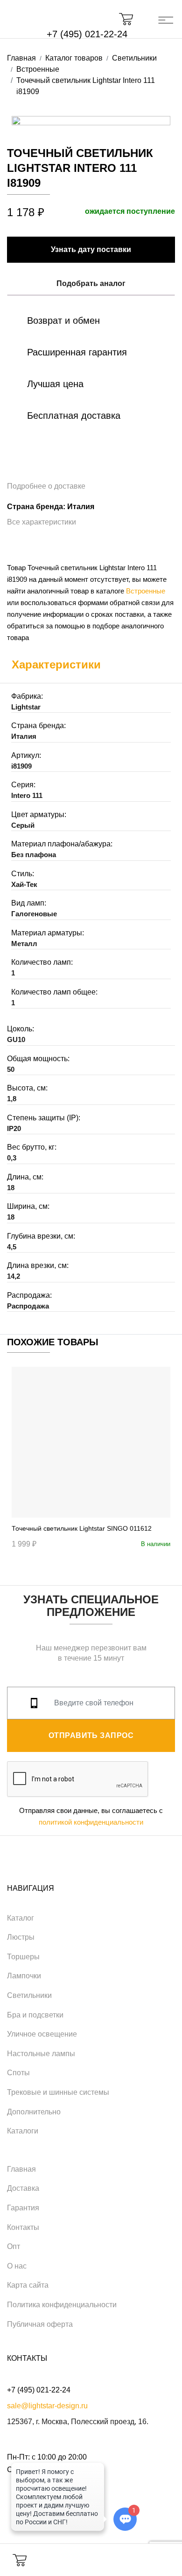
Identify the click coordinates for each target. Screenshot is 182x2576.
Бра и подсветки (35, 2015)
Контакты (23, 2227)
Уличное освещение (42, 2034)
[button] (131, 19)
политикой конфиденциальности (91, 1822)
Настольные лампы (41, 2054)
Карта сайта (28, 2285)
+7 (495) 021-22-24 (87, 34)
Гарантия (23, 2208)
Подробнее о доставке (46, 486)
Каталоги (23, 2131)
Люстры (21, 1937)
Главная (21, 2169)
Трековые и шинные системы (58, 2092)
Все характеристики (42, 522)
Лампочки (24, 1976)
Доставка (23, 2188)
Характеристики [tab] (56, 664)
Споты (18, 2073)
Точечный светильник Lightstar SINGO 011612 (82, 1528)
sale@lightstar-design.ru (47, 2406)
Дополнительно (34, 2112)
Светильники (29, 1995)
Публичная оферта (40, 2324)
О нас (17, 2266)
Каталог (21, 1918)
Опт (14, 2246)
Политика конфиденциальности (62, 2305)
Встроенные (146, 591)
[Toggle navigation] (166, 19)
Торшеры (23, 1957)
